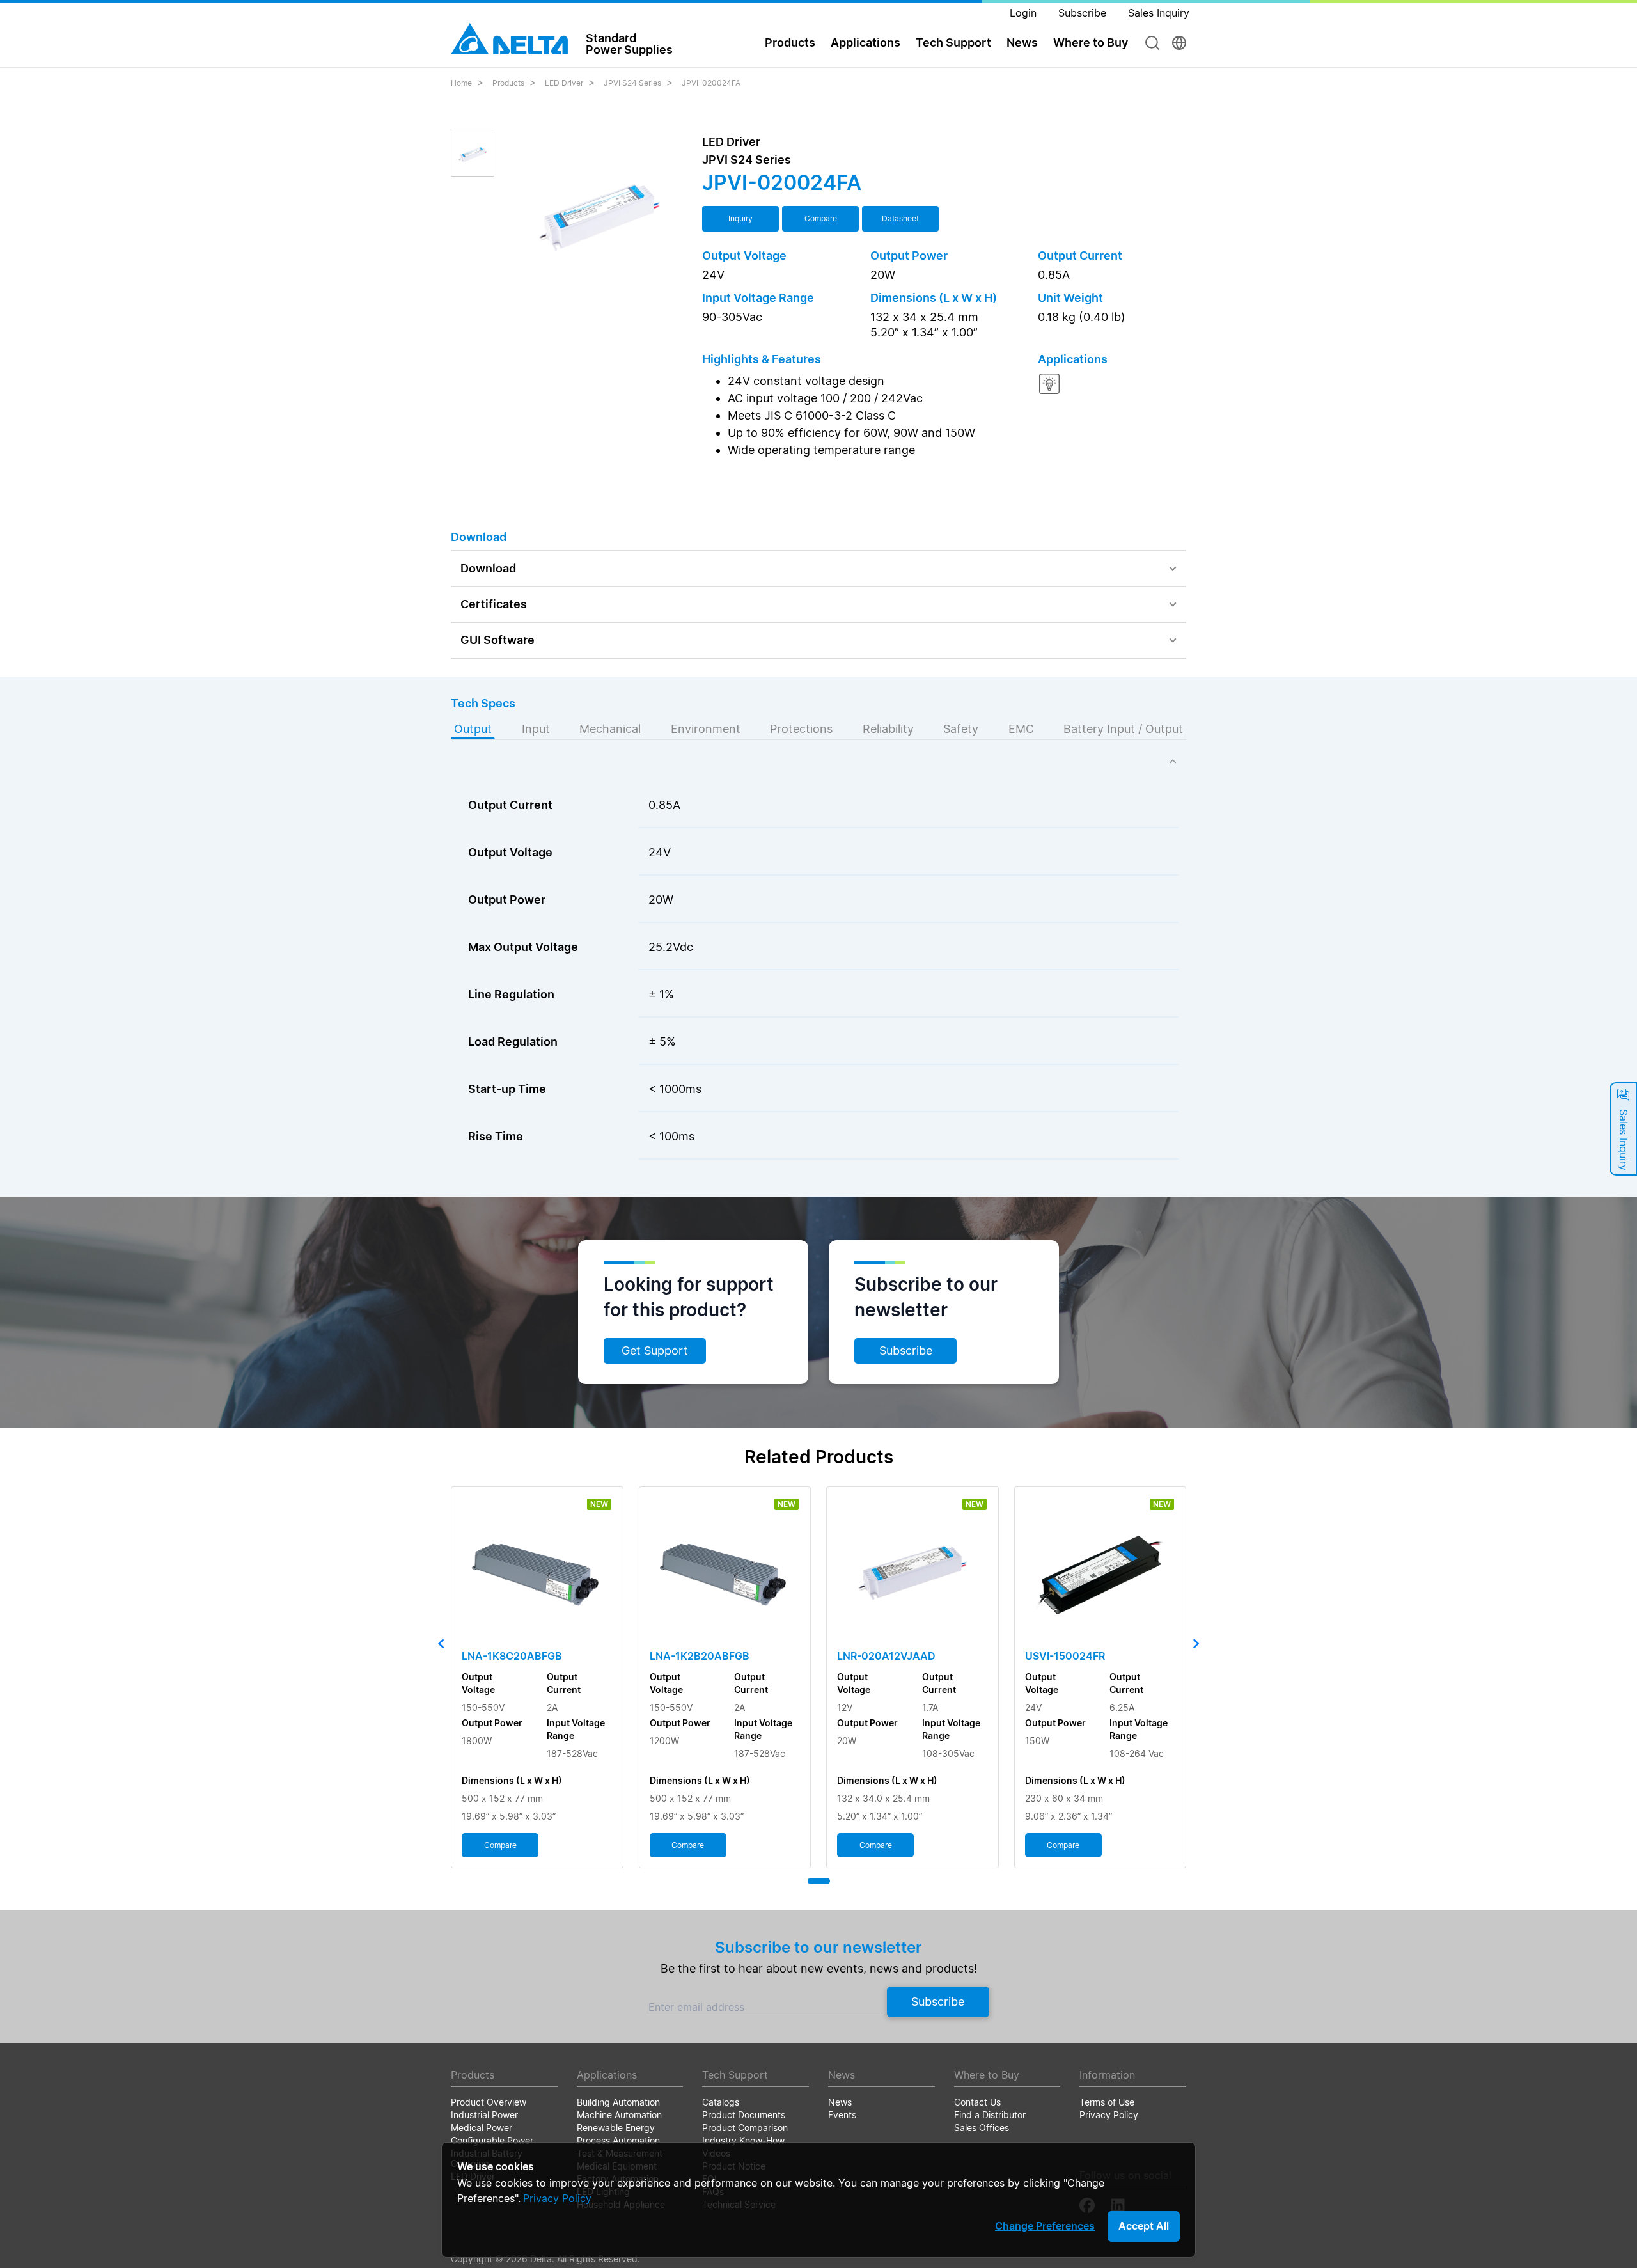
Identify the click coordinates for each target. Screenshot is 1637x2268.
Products (508, 83)
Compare (821, 218)
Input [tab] (536, 729)
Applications (865, 43)
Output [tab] (473, 729)
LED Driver (564, 83)
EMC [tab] (1021, 729)
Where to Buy (1091, 43)
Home (461, 83)
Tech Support (953, 43)
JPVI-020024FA (711, 83)
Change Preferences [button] (1045, 2226)
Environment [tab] (706, 729)
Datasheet (900, 218)
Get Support (655, 1351)
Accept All (1144, 2226)
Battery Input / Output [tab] (1123, 729)
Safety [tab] (961, 729)
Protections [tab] (801, 729)
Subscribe (906, 1351)
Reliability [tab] (888, 729)
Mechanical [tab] (610, 729)
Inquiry (740, 218)
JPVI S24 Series (632, 83)
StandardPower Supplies (629, 43)
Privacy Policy (557, 2198)
